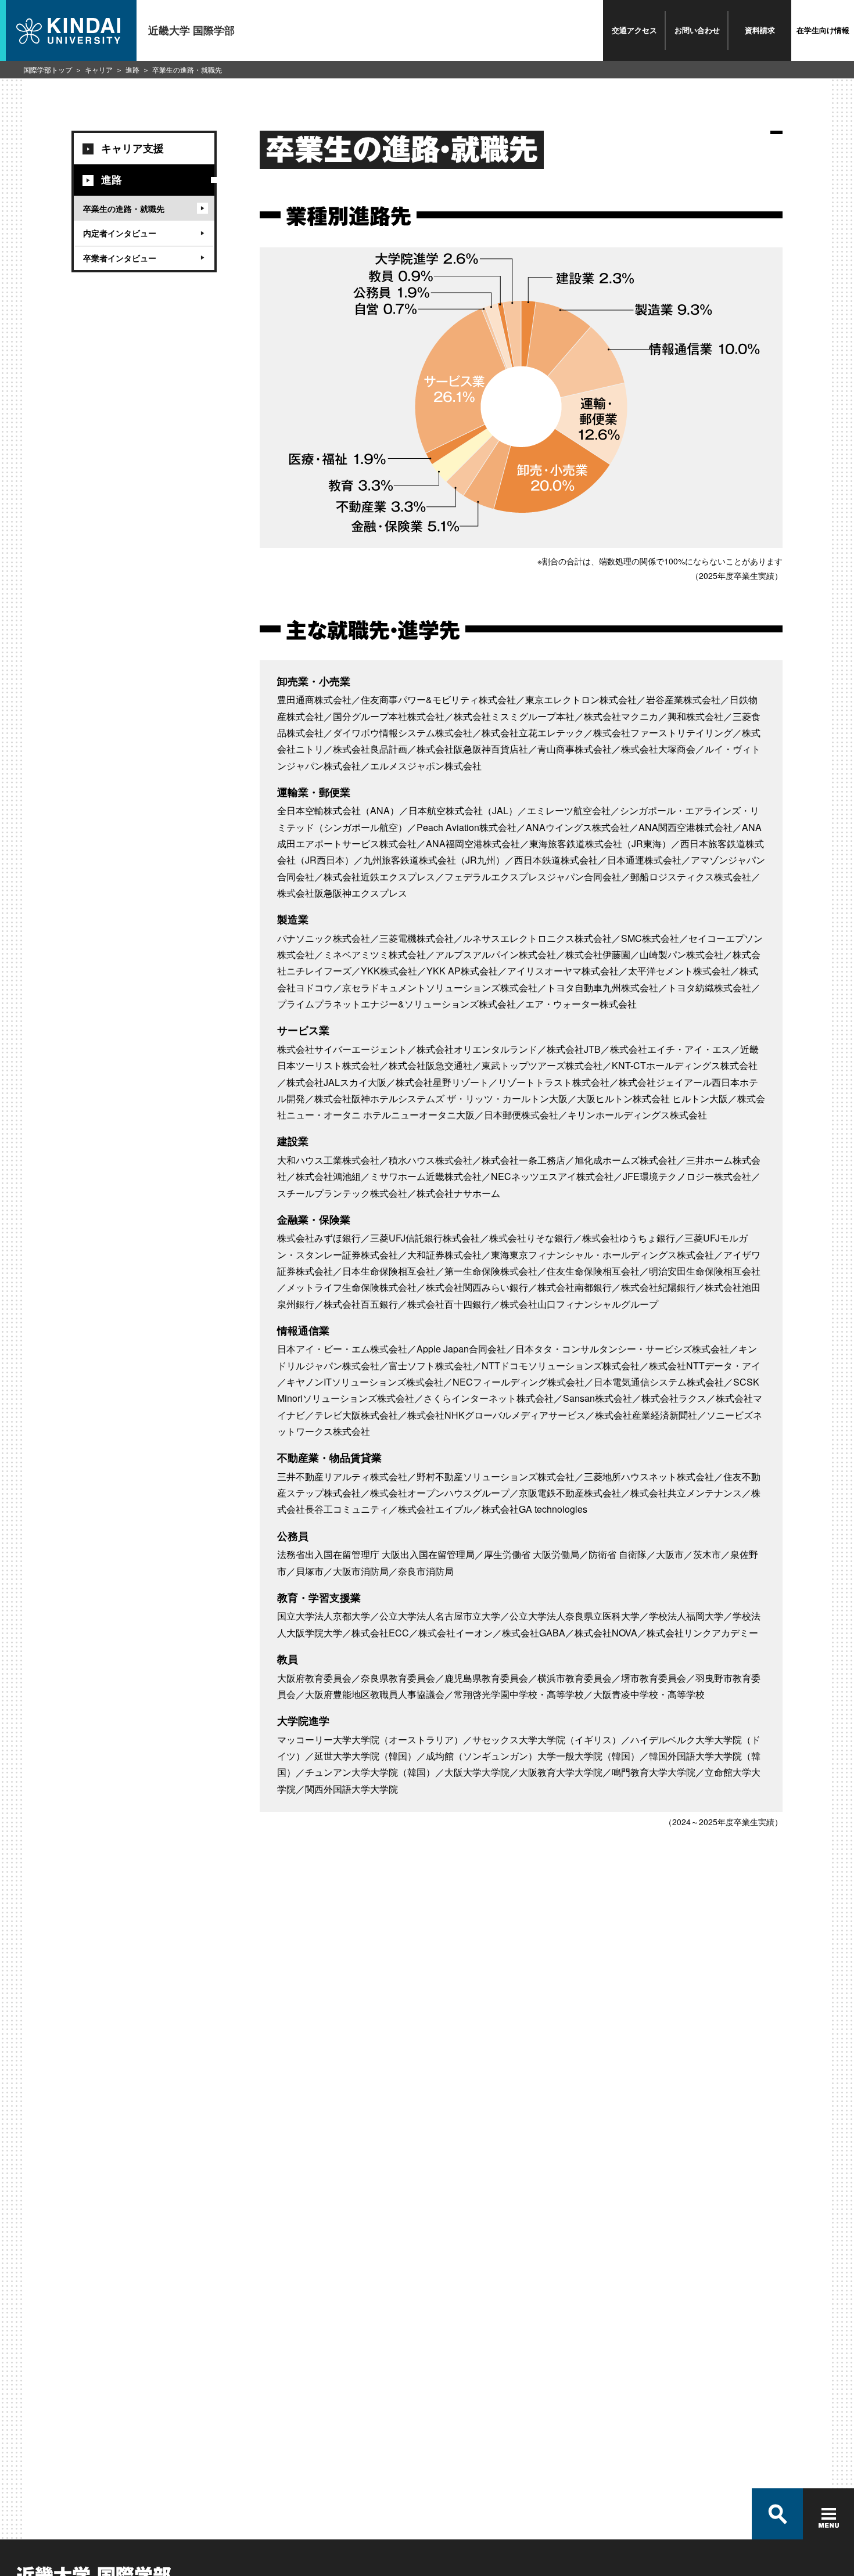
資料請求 (760, 30)
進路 (132, 69)
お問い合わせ (697, 30)
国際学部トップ (48, 69)
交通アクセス (634, 30)
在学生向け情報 (823, 30)
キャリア (99, 69)
